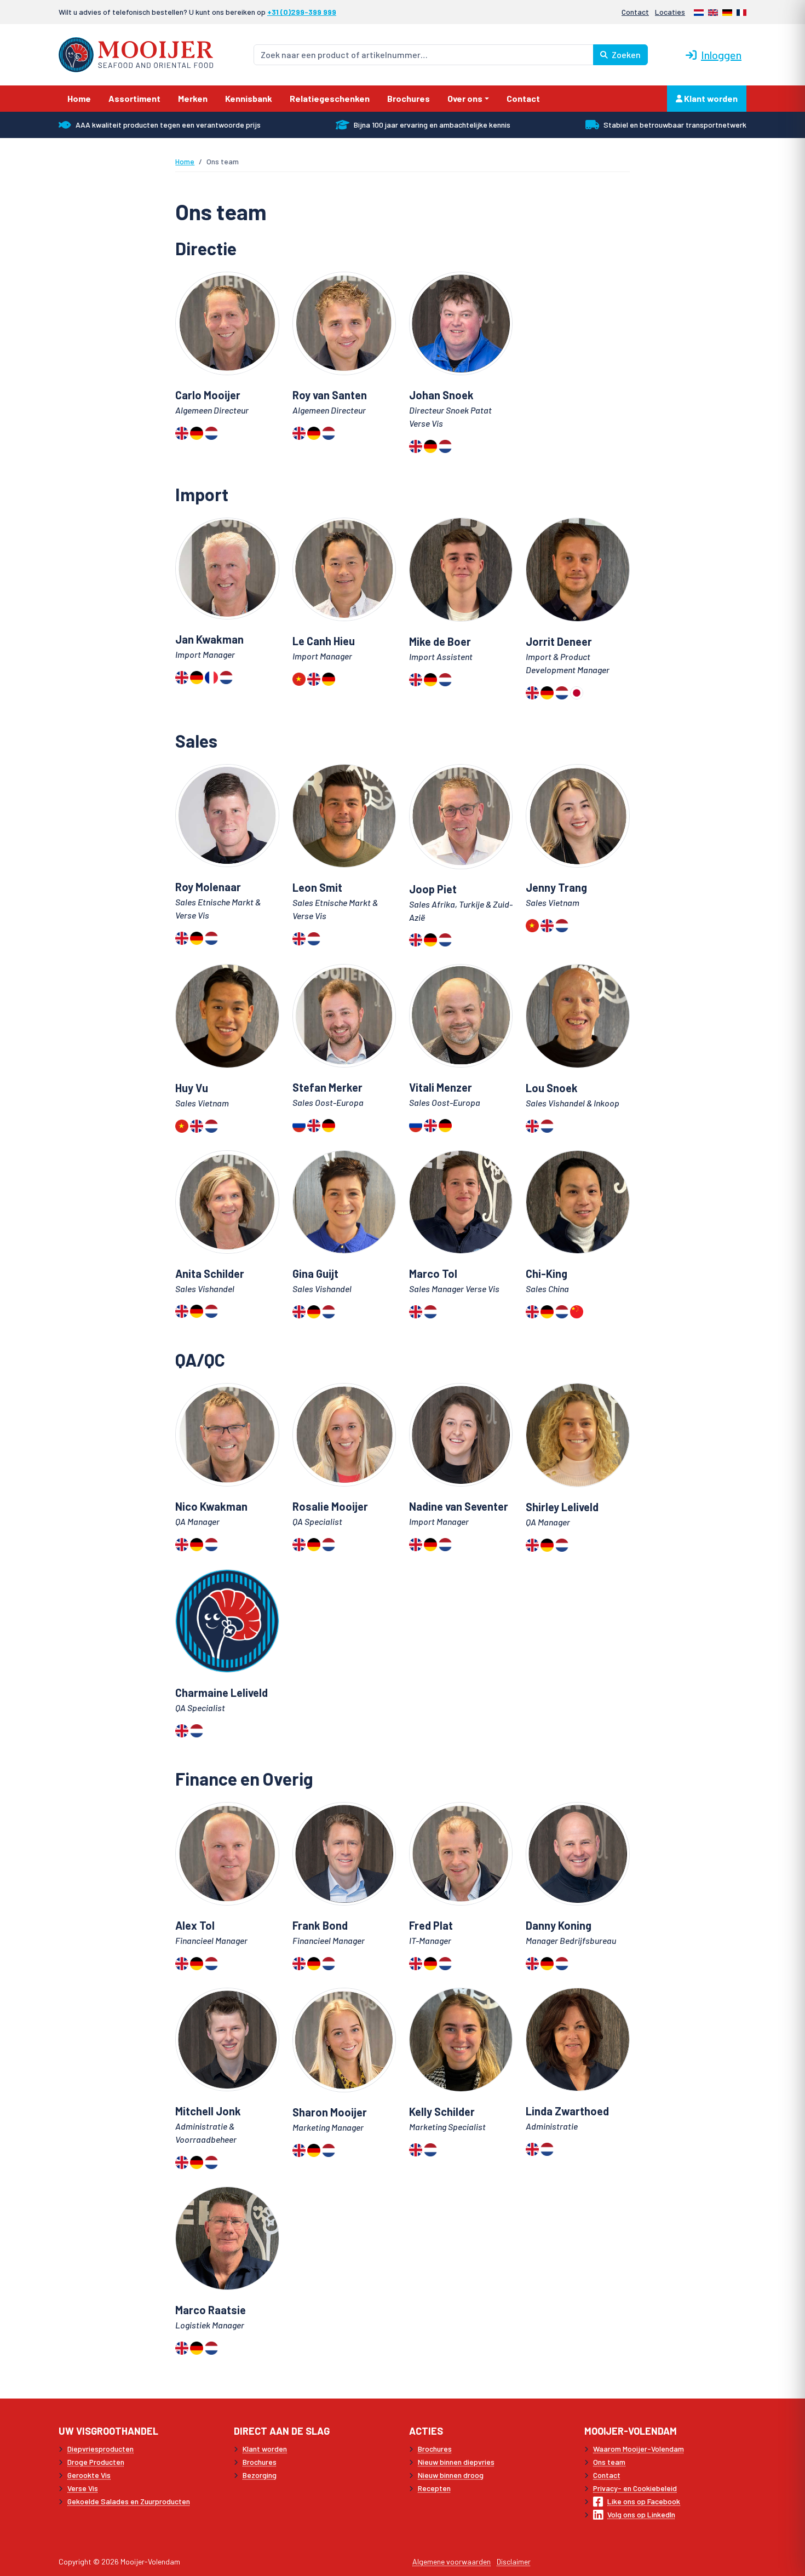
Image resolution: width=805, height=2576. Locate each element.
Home (185, 161)
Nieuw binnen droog (451, 2475)
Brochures (260, 2462)
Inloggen (721, 55)
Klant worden (710, 98)
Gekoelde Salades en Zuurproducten (129, 2501)
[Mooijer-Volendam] (136, 53)
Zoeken (625, 54)
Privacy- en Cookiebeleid (635, 2488)
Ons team (609, 2462)
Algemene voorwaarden (452, 2561)
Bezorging (260, 2475)
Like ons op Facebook (644, 2501)
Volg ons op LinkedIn (641, 2514)
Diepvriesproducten (100, 2449)
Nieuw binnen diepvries (456, 2462)
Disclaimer (514, 2561)
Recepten (434, 2488)
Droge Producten (96, 2462)
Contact (635, 12)
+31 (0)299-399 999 (302, 12)
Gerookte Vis (89, 2475)
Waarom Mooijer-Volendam (639, 2449)
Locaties (670, 12)
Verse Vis (83, 2488)
